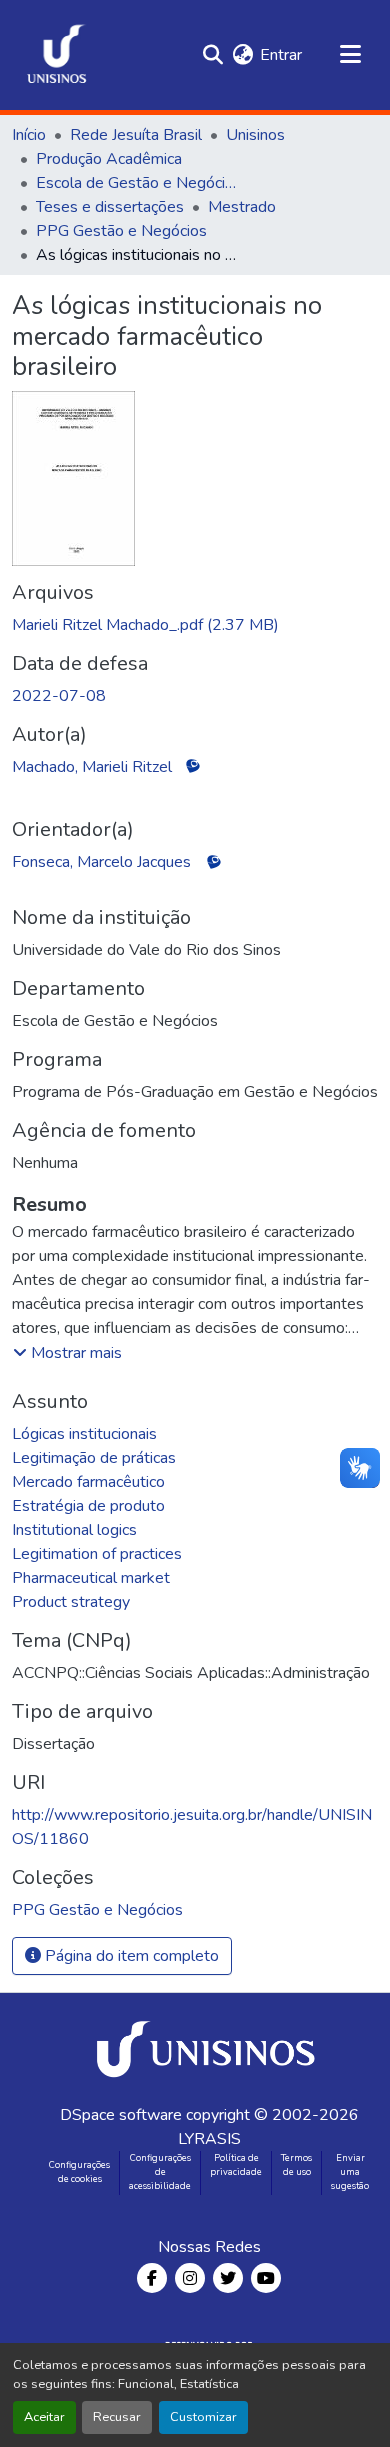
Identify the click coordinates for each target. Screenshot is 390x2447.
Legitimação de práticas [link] (94, 1458)
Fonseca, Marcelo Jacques (101, 862)
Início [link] (29, 135)
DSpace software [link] (121, 2115)
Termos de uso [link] (296, 2165)
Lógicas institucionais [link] (84, 1434)
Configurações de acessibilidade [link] (160, 2172)
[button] (57, 55)
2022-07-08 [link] (59, 696)
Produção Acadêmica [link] (109, 159)
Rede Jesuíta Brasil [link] (136, 135)
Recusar (117, 2417)
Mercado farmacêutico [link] (88, 1482)
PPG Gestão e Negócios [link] (121, 231)
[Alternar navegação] (350, 55)
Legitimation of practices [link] (97, 1554)
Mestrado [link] (242, 207)
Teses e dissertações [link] (110, 207)
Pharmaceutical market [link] (91, 1578)
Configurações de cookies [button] (79, 2172)
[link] (195, 625)
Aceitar (44, 2417)
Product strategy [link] (71, 1602)
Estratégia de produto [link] (88, 1506)
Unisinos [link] (255, 135)
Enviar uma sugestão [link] (350, 2172)
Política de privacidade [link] (236, 2165)
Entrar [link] (281, 55)
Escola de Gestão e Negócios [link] (136, 183)
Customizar (203, 2417)
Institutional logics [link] (74, 1530)
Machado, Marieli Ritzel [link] (92, 767)
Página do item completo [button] (130, 1956)
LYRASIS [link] (209, 2139)
